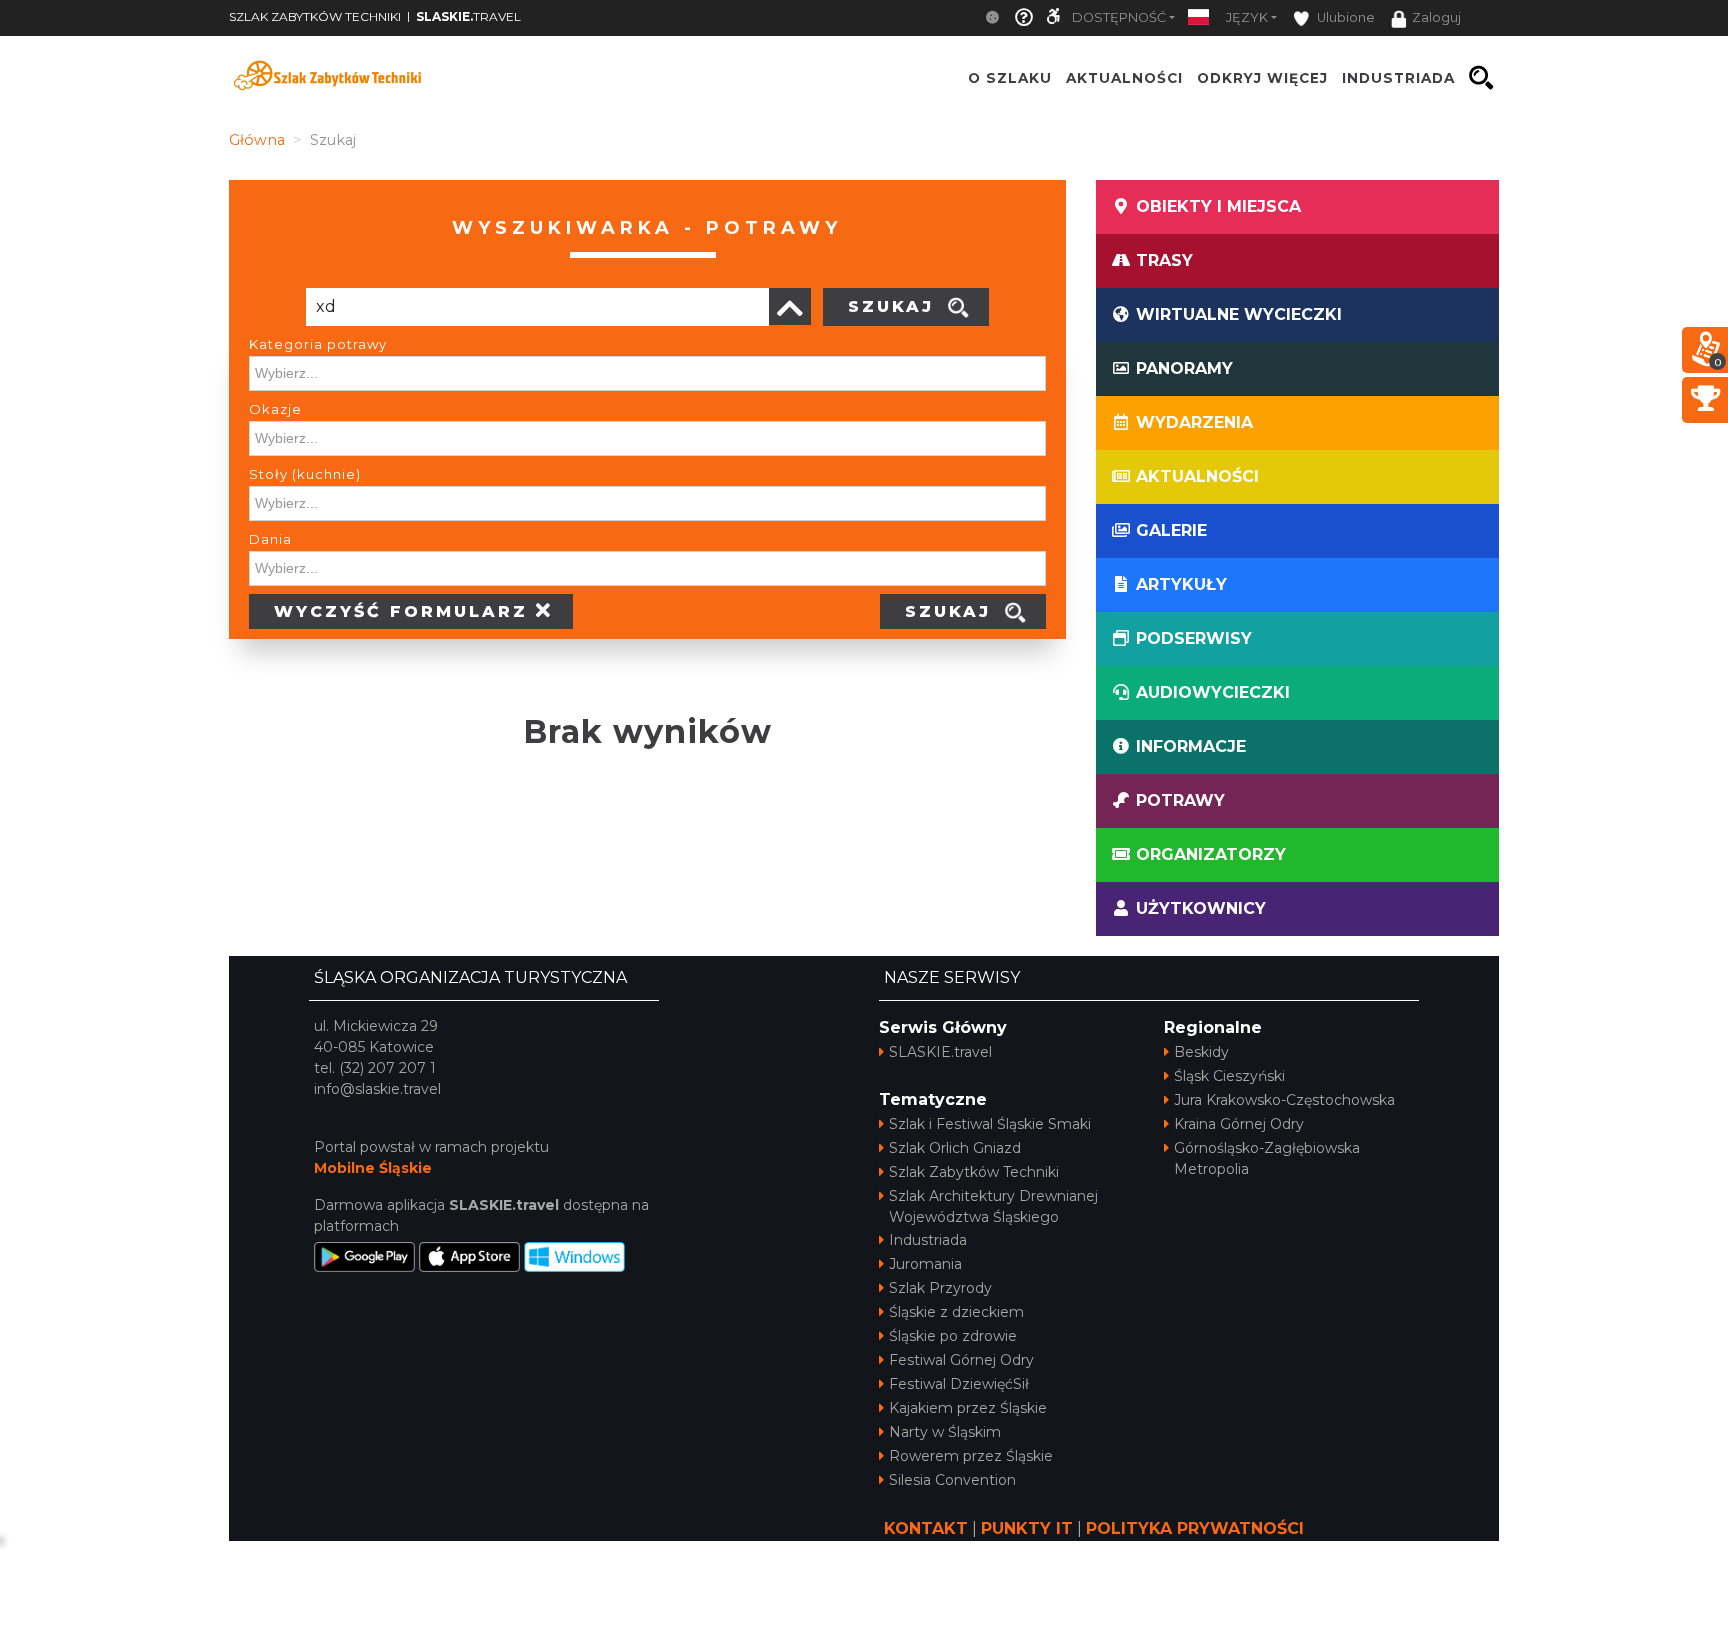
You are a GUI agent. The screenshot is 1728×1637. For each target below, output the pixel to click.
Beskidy (1201, 1052)
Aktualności (1124, 78)
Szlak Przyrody (940, 1288)
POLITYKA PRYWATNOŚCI (1195, 1528)
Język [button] (1247, 17)
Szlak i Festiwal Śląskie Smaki (990, 1124)
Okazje (275, 409)
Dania (270, 539)
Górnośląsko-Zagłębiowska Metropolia (1267, 1158)
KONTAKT (926, 1528)
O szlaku (1010, 78)
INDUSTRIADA (1398, 78)
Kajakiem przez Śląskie (968, 1408)
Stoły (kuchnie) (305, 474)
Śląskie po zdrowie (953, 1336)
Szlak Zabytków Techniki (974, 1172)
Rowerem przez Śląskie (971, 1456)
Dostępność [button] (1119, 17)
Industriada (928, 1240)
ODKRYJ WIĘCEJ (1262, 78)
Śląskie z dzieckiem (956, 1312)
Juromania (925, 1264)
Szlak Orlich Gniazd (955, 1148)
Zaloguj (1436, 17)
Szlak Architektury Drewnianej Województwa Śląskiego (993, 1206)
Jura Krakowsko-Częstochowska (1284, 1100)
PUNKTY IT (1027, 1528)
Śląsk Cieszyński (1229, 1076)
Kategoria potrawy (318, 344)
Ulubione (1344, 17)
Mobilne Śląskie (373, 1168)
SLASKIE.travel (940, 1052)
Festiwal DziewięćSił (959, 1384)
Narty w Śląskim (945, 1432)
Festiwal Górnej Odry (961, 1360)
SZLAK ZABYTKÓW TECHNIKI (315, 16)
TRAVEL (468, 16)
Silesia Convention (952, 1480)
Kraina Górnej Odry (1239, 1124)
